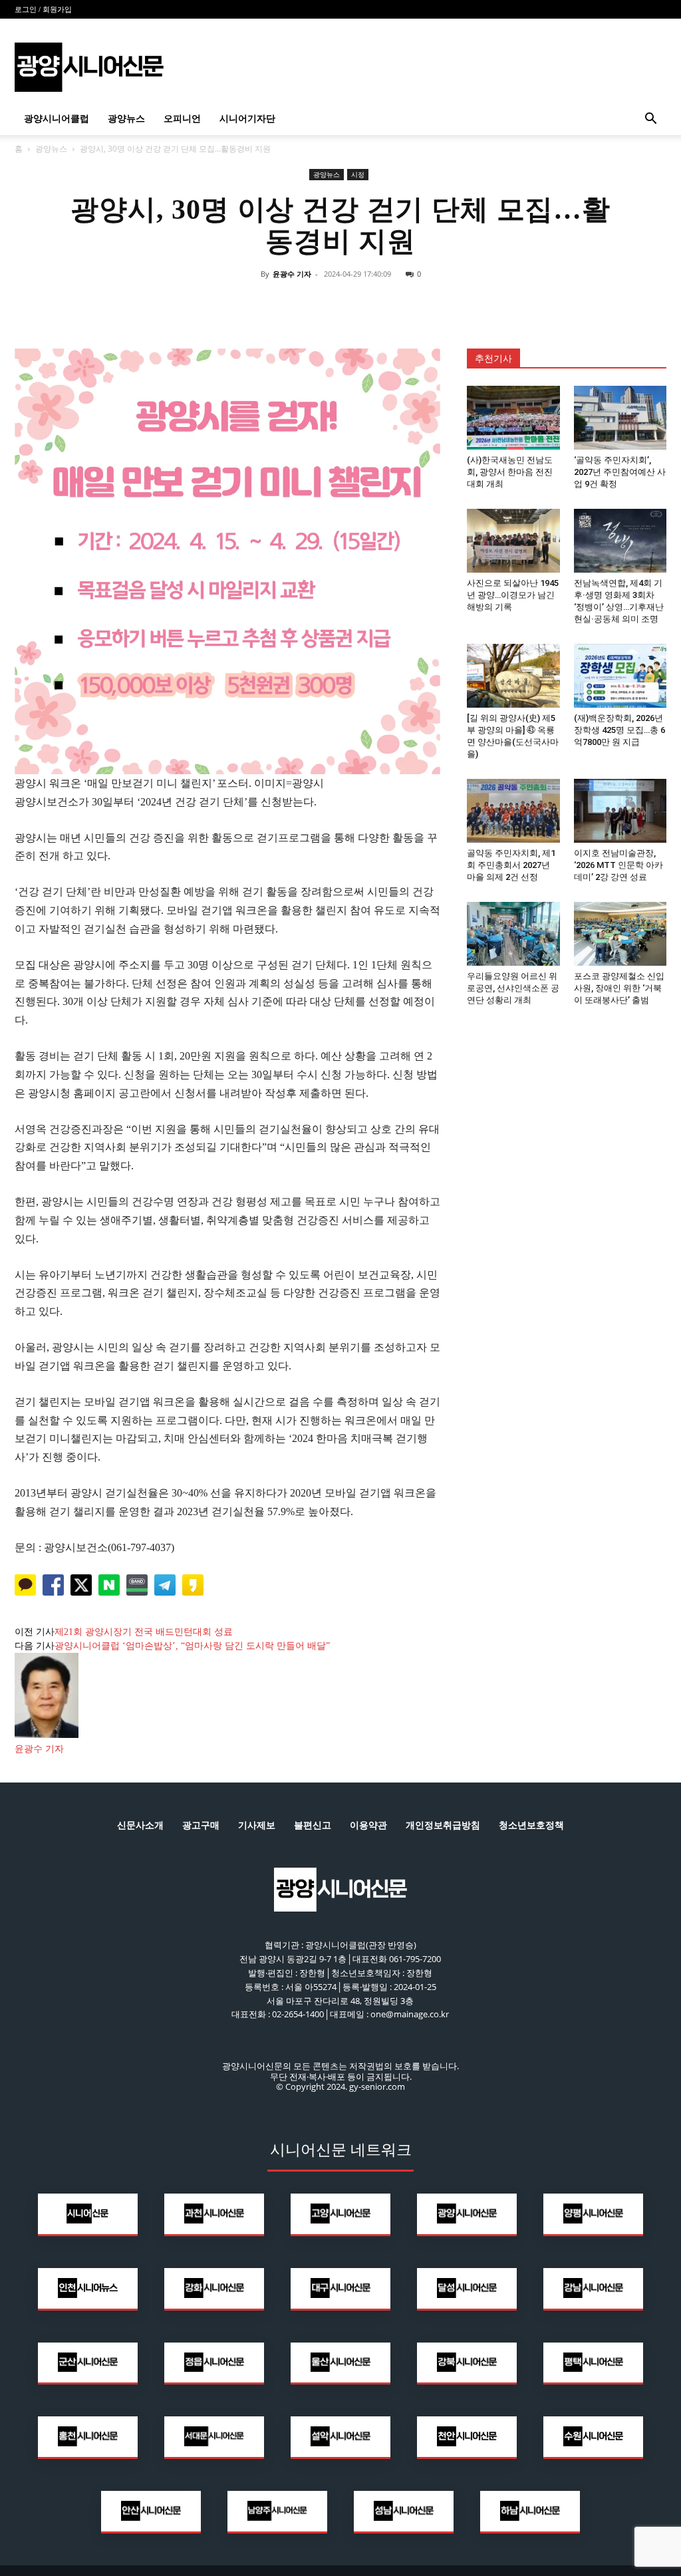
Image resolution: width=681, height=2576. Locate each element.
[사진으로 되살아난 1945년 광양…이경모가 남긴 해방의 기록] (513, 541)
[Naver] (249, 304)
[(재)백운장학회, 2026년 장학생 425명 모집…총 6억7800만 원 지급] (620, 676)
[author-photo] (47, 1735)
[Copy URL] (402, 304)
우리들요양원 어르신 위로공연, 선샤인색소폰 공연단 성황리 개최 (513, 988)
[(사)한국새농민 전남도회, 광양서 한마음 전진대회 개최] (513, 418)
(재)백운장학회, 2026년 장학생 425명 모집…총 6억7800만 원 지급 (619, 730)
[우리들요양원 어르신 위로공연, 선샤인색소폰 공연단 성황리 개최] (513, 934)
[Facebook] (279, 304)
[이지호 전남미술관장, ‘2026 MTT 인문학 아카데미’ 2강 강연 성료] (620, 811)
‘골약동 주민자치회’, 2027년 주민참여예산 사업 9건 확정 (620, 472)
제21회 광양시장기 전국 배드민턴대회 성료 (144, 1632)
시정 (358, 174)
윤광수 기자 (292, 274)
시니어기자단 (247, 119)
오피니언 (182, 119)
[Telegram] (371, 304)
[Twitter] (310, 304)
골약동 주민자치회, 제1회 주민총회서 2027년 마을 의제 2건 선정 (511, 865)
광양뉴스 (126, 119)
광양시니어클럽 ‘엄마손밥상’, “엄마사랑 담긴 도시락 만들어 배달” (192, 1646)
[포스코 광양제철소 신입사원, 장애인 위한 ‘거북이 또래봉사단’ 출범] (620, 934)
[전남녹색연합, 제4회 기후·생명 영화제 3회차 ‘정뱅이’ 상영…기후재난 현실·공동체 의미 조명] (620, 541)
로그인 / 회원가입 (43, 9)
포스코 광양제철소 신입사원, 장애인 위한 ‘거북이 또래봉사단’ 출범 (619, 988)
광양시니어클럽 (57, 119)
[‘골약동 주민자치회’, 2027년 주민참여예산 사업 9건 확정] (620, 418)
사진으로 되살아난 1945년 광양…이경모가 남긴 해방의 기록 (513, 595)
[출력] (432, 304)
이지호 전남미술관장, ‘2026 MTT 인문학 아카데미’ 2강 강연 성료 (618, 865)
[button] (650, 120)
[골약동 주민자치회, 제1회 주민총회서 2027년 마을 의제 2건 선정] (513, 811)
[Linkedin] (340, 304)
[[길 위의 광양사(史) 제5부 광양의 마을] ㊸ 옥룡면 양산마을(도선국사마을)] (513, 676)
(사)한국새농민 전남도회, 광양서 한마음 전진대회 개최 (510, 472)
